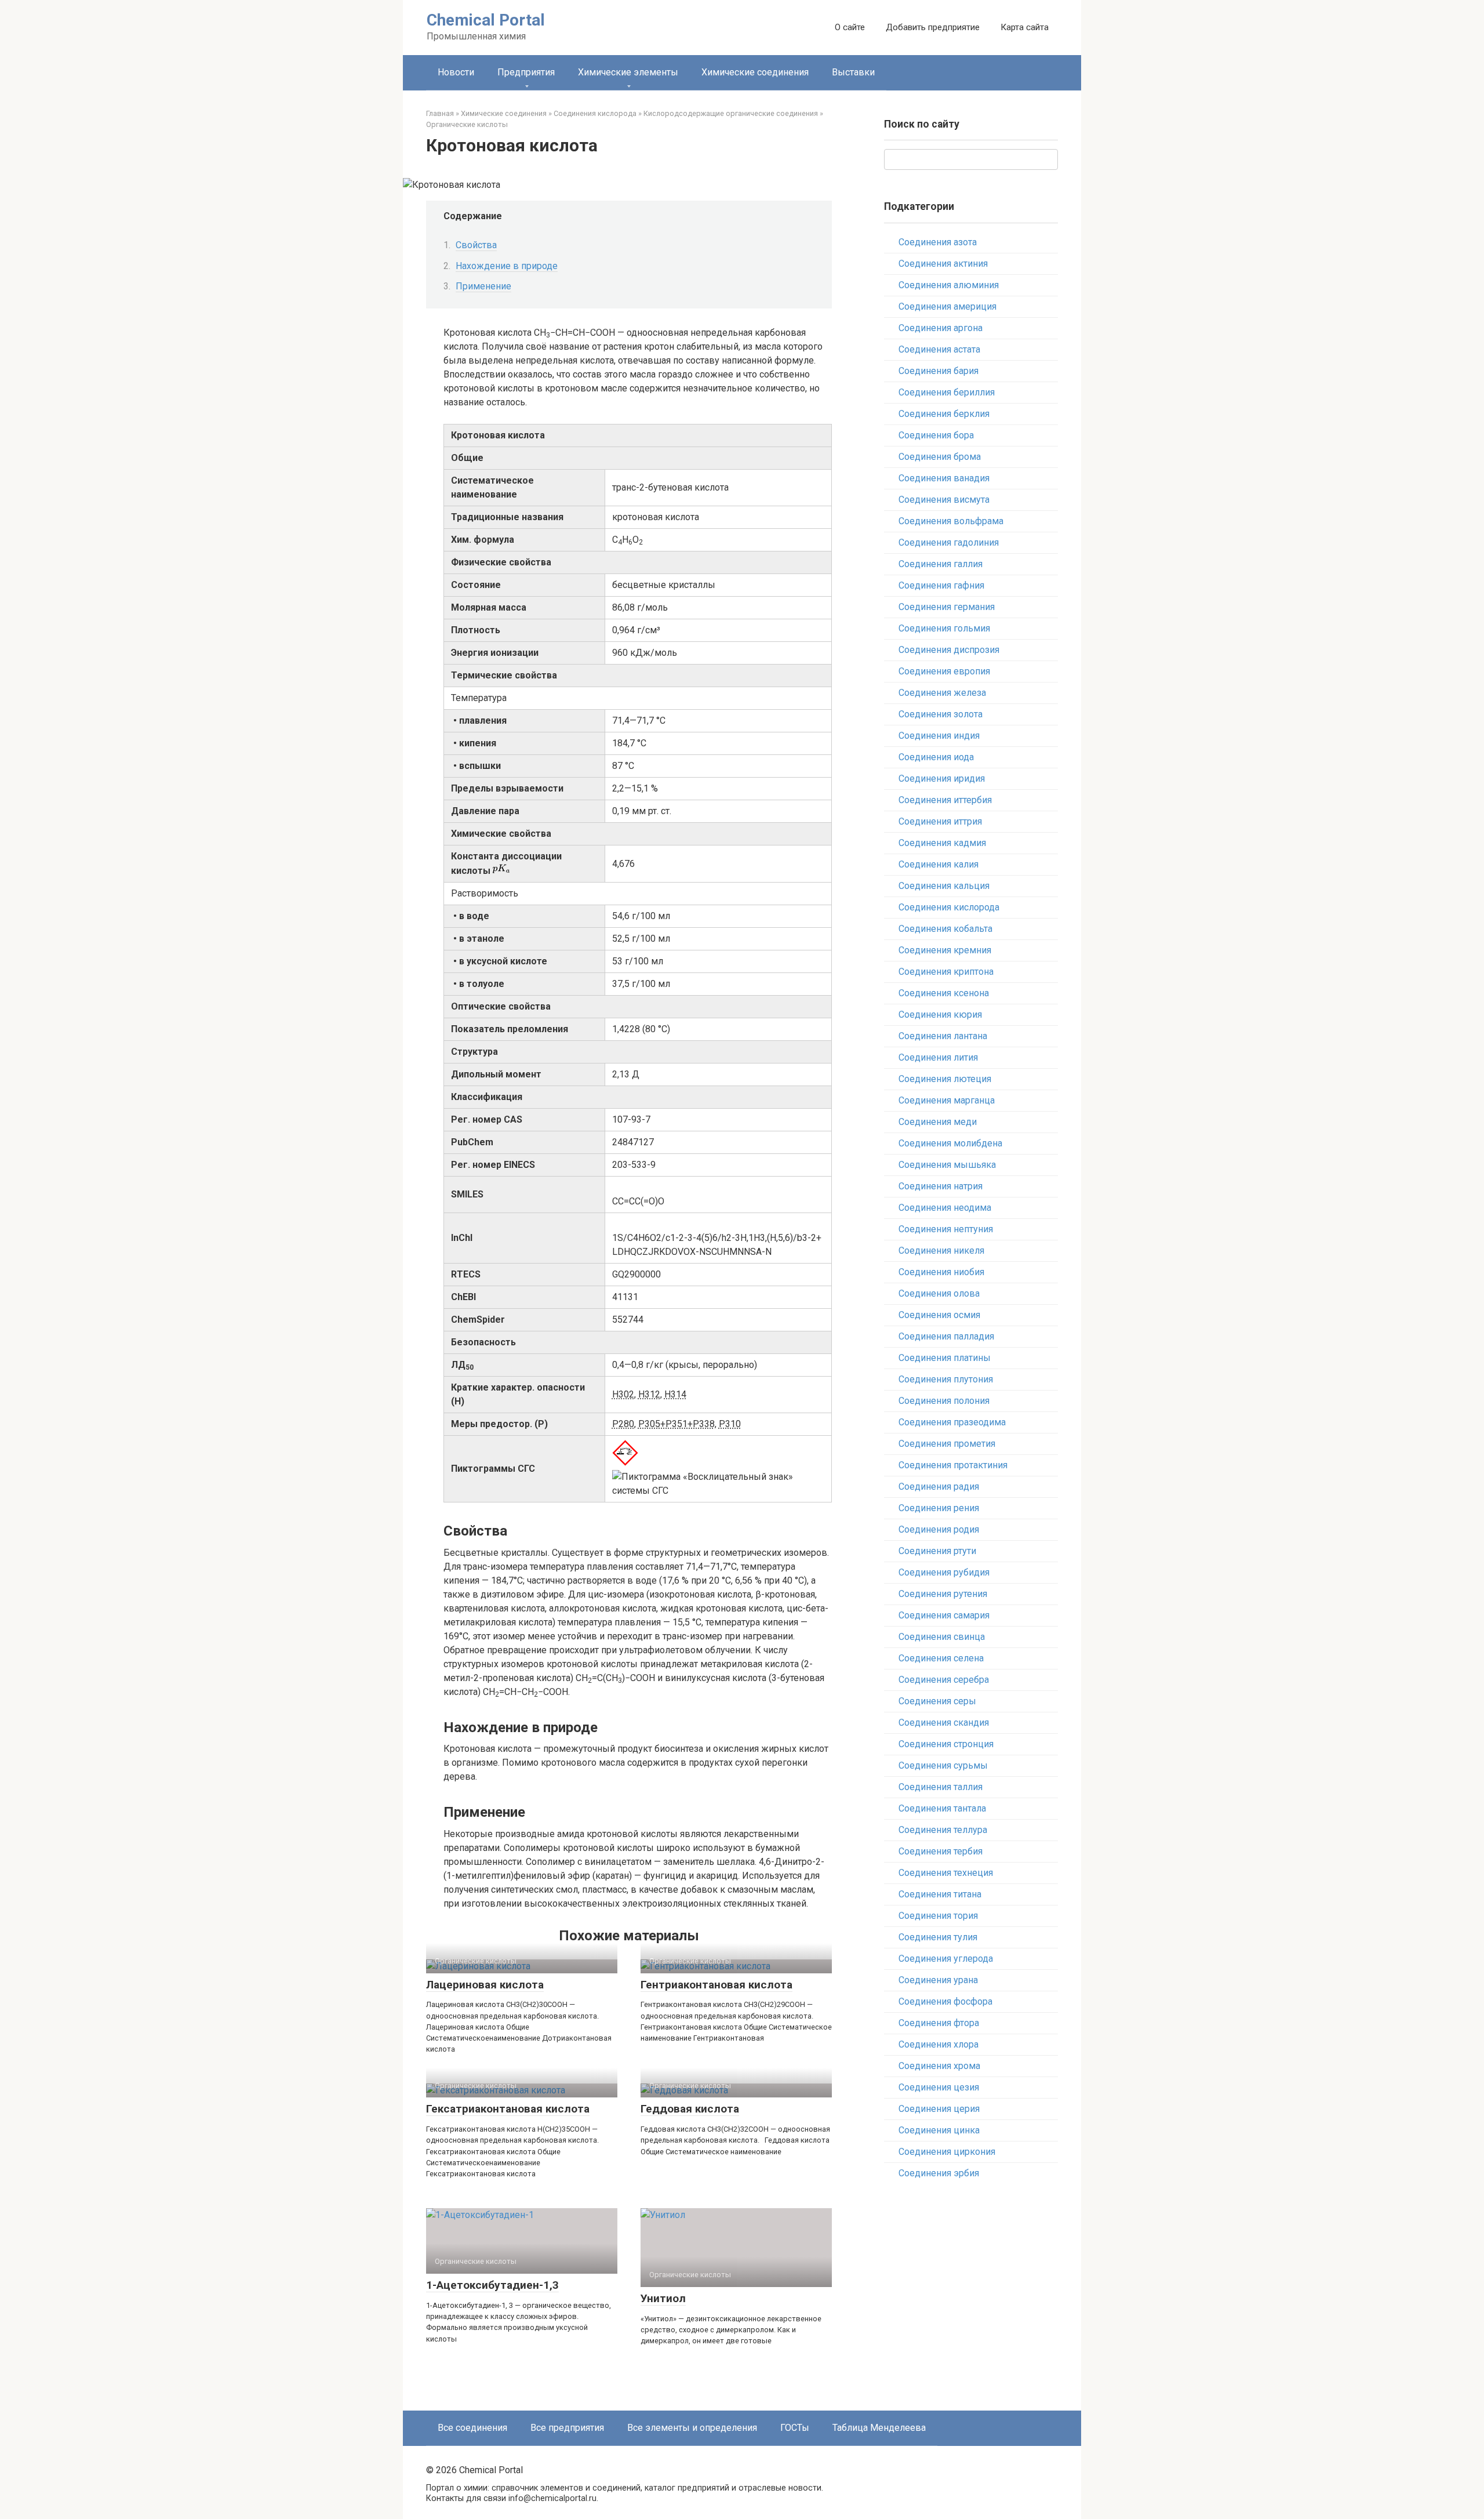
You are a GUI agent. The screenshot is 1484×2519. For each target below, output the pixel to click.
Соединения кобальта (945, 929)
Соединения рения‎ (939, 1508)
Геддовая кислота (690, 2109)
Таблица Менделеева (879, 2428)
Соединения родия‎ (939, 1529)
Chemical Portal (486, 20)
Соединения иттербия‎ (945, 800)
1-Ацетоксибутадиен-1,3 (492, 2285)
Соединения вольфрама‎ (951, 521)
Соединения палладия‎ (946, 1336)
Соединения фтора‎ (939, 2023)
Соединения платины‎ (945, 1358)
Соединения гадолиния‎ (949, 542)
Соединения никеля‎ (941, 1251)
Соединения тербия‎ (941, 1851)
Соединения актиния (943, 264)
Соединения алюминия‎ (949, 285)
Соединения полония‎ (944, 1401)
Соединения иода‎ (936, 757)
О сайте (850, 27)
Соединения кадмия (942, 843)
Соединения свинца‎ (942, 1637)
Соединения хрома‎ (939, 2066)
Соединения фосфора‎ (945, 2001)
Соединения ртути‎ (937, 1551)
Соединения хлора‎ (939, 2044)
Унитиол (663, 2298)
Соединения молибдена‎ (950, 1143)
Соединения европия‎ (944, 671)
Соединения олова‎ (939, 1293)
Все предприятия (567, 2428)
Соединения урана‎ (938, 1980)
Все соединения (472, 2428)
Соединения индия (939, 736)
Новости (456, 72)
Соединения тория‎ (938, 1916)
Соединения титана (940, 1894)
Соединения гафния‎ (941, 585)
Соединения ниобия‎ (941, 1272)
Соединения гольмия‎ (944, 628)
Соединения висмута (944, 500)
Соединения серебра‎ (944, 1680)
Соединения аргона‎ (941, 328)
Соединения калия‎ (939, 864)
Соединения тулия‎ (938, 1937)
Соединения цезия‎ (939, 2087)
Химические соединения (755, 72)
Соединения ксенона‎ (944, 993)
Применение (483, 286)
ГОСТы (795, 2428)
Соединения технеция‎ (946, 1873)
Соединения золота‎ (941, 714)
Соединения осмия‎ (939, 1315)
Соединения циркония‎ (947, 2152)
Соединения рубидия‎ (944, 1572)
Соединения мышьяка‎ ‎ (948, 1165)
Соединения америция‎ (947, 306)
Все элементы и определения (692, 2428)
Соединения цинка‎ (939, 2130)
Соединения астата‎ (939, 349)
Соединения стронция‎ (946, 1744)
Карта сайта (1025, 27)
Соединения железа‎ (942, 693)
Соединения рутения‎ (943, 1594)
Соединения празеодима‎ (952, 1422)
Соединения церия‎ (939, 2109)
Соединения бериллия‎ (947, 392)
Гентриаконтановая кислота (716, 1985)
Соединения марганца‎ (947, 1100)
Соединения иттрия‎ (940, 821)
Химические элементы (628, 72)
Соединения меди (938, 1122)
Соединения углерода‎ (946, 1959)
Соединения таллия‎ (941, 1787)
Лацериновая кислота (485, 1985)
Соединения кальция (944, 886)
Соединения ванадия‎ (944, 478)
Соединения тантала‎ (942, 1808)
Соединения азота (938, 242)
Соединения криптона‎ (946, 972)
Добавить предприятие (933, 27)
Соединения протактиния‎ (953, 1465)
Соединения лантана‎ (943, 1036)
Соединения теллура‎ (943, 1830)
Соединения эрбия (939, 2173)
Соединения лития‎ (938, 1057)
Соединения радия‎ (939, 1487)
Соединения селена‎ (941, 1658)
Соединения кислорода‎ (949, 907)
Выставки (853, 72)
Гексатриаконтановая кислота (508, 2109)
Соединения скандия (944, 1723)
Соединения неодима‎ (945, 1208)
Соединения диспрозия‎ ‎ (950, 650)
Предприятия (526, 72)
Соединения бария (939, 371)
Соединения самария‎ (944, 1615)
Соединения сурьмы (943, 1765)
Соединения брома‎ (940, 457)
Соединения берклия (944, 414)
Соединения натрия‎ (941, 1186)
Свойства (476, 245)
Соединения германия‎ (947, 607)
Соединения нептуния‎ (946, 1229)
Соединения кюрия (940, 1015)
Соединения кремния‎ (945, 950)
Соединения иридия (942, 778)
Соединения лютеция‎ (945, 1079)
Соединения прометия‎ (947, 1444)
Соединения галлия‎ (941, 564)
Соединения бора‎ (936, 435)
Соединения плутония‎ (946, 1379)
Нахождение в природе (507, 266)
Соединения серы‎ (937, 1701)
